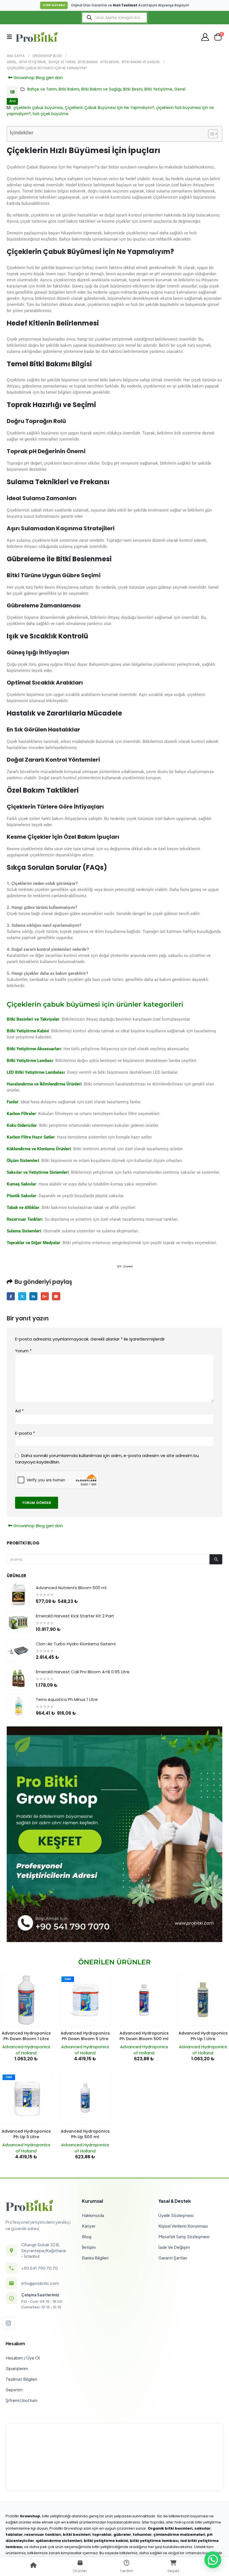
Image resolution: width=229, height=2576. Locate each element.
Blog (87, 2236)
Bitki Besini (133, 89)
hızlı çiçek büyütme (51, 114)
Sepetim (14, 2390)
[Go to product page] (18, 1594)
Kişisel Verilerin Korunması (183, 2226)
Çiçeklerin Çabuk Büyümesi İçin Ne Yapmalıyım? (109, 108)
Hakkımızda (93, 2215)
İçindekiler (22, 133)
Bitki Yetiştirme (158, 89)
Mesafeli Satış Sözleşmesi (184, 2236)
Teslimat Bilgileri (21, 2379)
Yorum (23, 1351)
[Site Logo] (37, 37)
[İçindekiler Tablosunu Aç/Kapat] (210, 134)
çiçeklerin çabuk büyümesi (38, 108)
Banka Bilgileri (95, 2258)
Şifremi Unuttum (22, 2400)
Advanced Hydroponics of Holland (26, 2050)
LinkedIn (33, 1296)
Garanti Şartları (173, 2258)
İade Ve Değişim (174, 2247)
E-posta (56, 1296)
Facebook (11, 1296)
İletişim (89, 2247)
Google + (45, 1296)
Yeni (68, 1979)
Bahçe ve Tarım (42, 89)
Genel (180, 89)
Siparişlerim (17, 2368)
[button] (11, 37)
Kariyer (89, 2226)
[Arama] (216, 1559)
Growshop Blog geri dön (38, 78)
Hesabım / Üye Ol (23, 2358)
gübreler (122, 2535)
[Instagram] (8, 2323)
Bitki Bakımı (69, 89)
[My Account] (205, 37)
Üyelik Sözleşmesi (176, 2215)
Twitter (22, 1296)
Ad (19, 1411)
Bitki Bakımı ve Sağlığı (101, 89)
